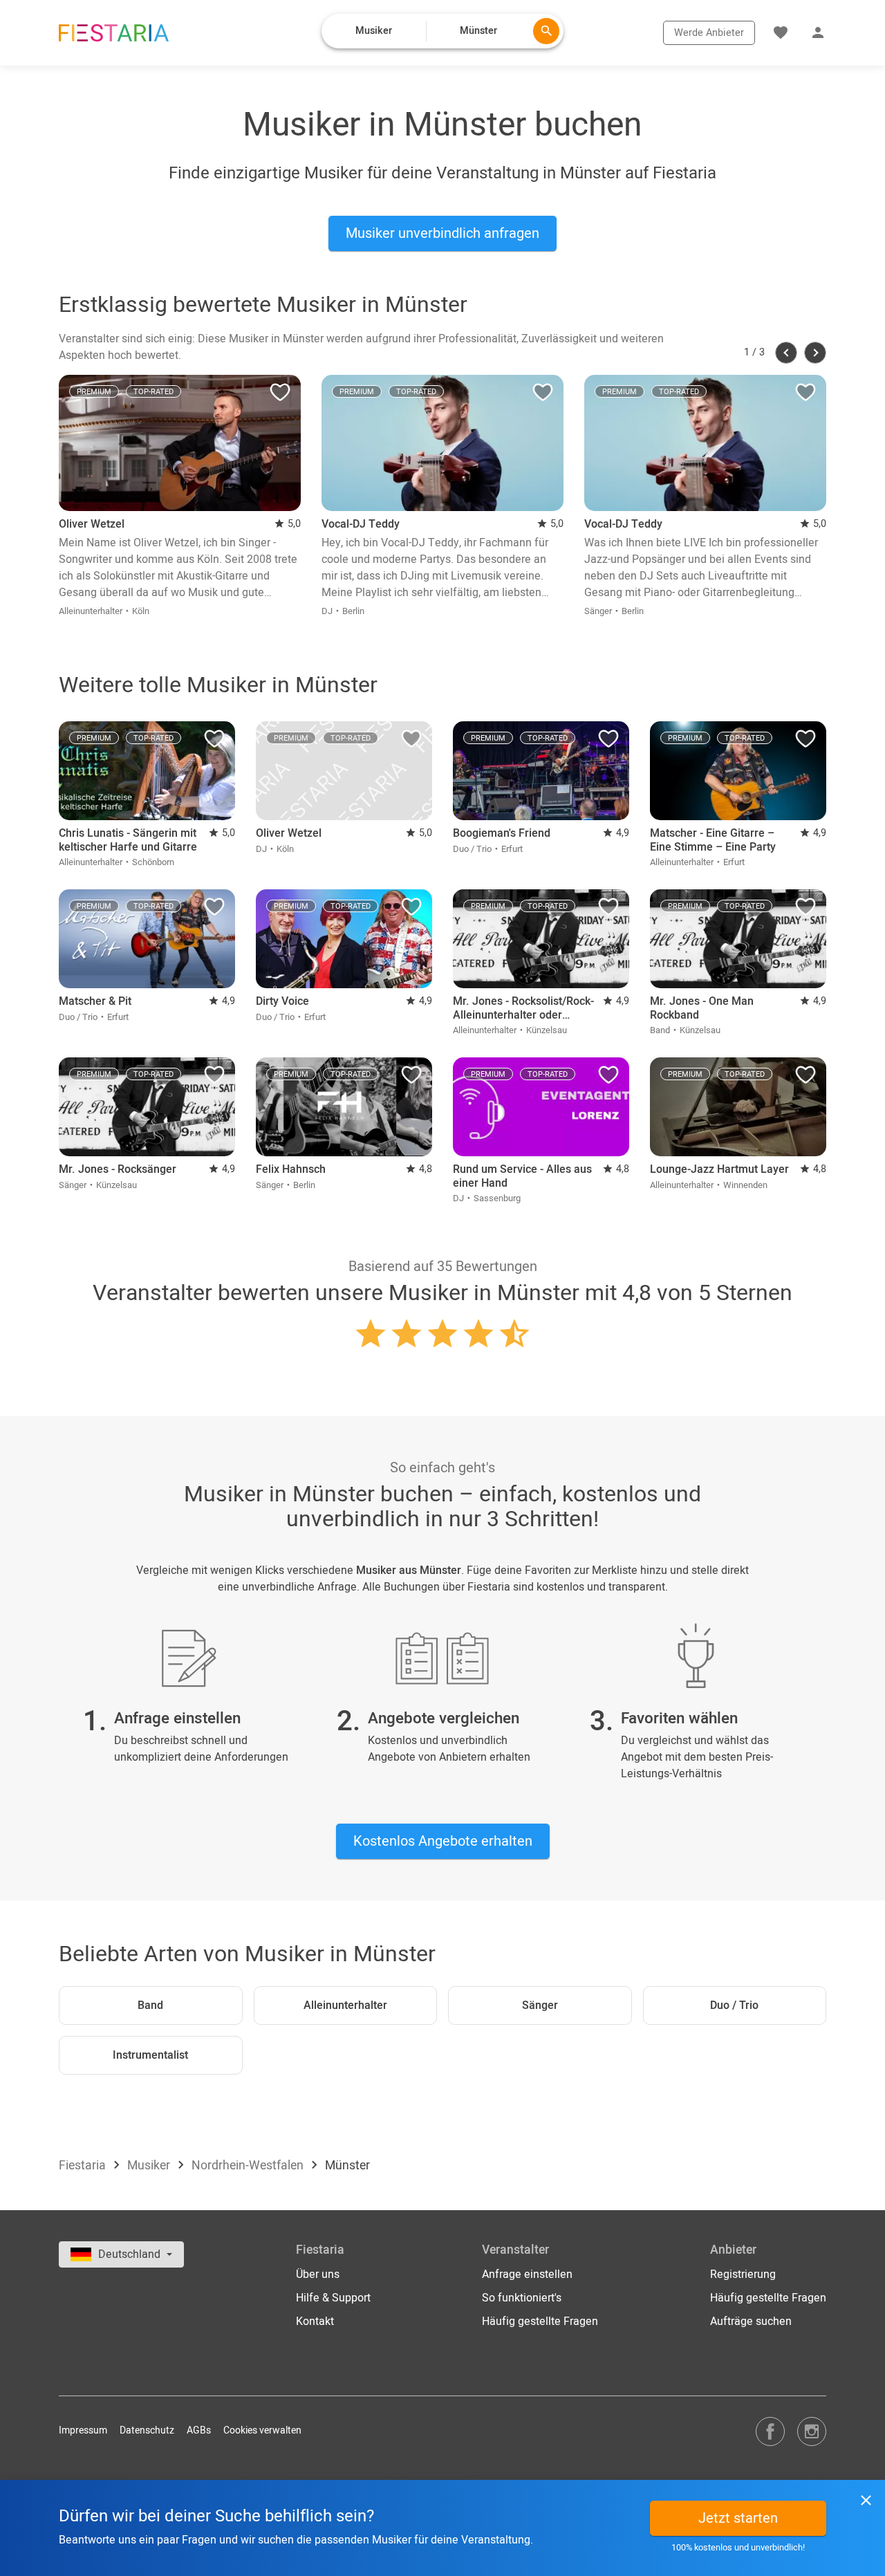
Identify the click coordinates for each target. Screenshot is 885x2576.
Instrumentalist (150, 2055)
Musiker (150, 2166)
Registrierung (743, 2274)
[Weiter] (815, 353)
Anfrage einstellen (527, 2274)
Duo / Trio (734, 2005)
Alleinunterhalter (345, 2005)
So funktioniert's (522, 2298)
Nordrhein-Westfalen (249, 2166)
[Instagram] (812, 2431)
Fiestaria (84, 2166)
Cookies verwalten (262, 2430)
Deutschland (131, 2254)
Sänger (540, 2005)
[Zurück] (786, 353)
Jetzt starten (738, 2518)
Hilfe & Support (333, 2298)
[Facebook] (770, 2431)
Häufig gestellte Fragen (540, 2322)
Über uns (318, 2274)
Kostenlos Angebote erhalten (443, 1841)
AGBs (199, 2430)
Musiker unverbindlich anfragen (442, 233)
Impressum (83, 2430)
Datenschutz (147, 2430)
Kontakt (315, 2322)
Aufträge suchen (751, 2322)
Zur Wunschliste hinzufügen (280, 396)
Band (150, 2005)
